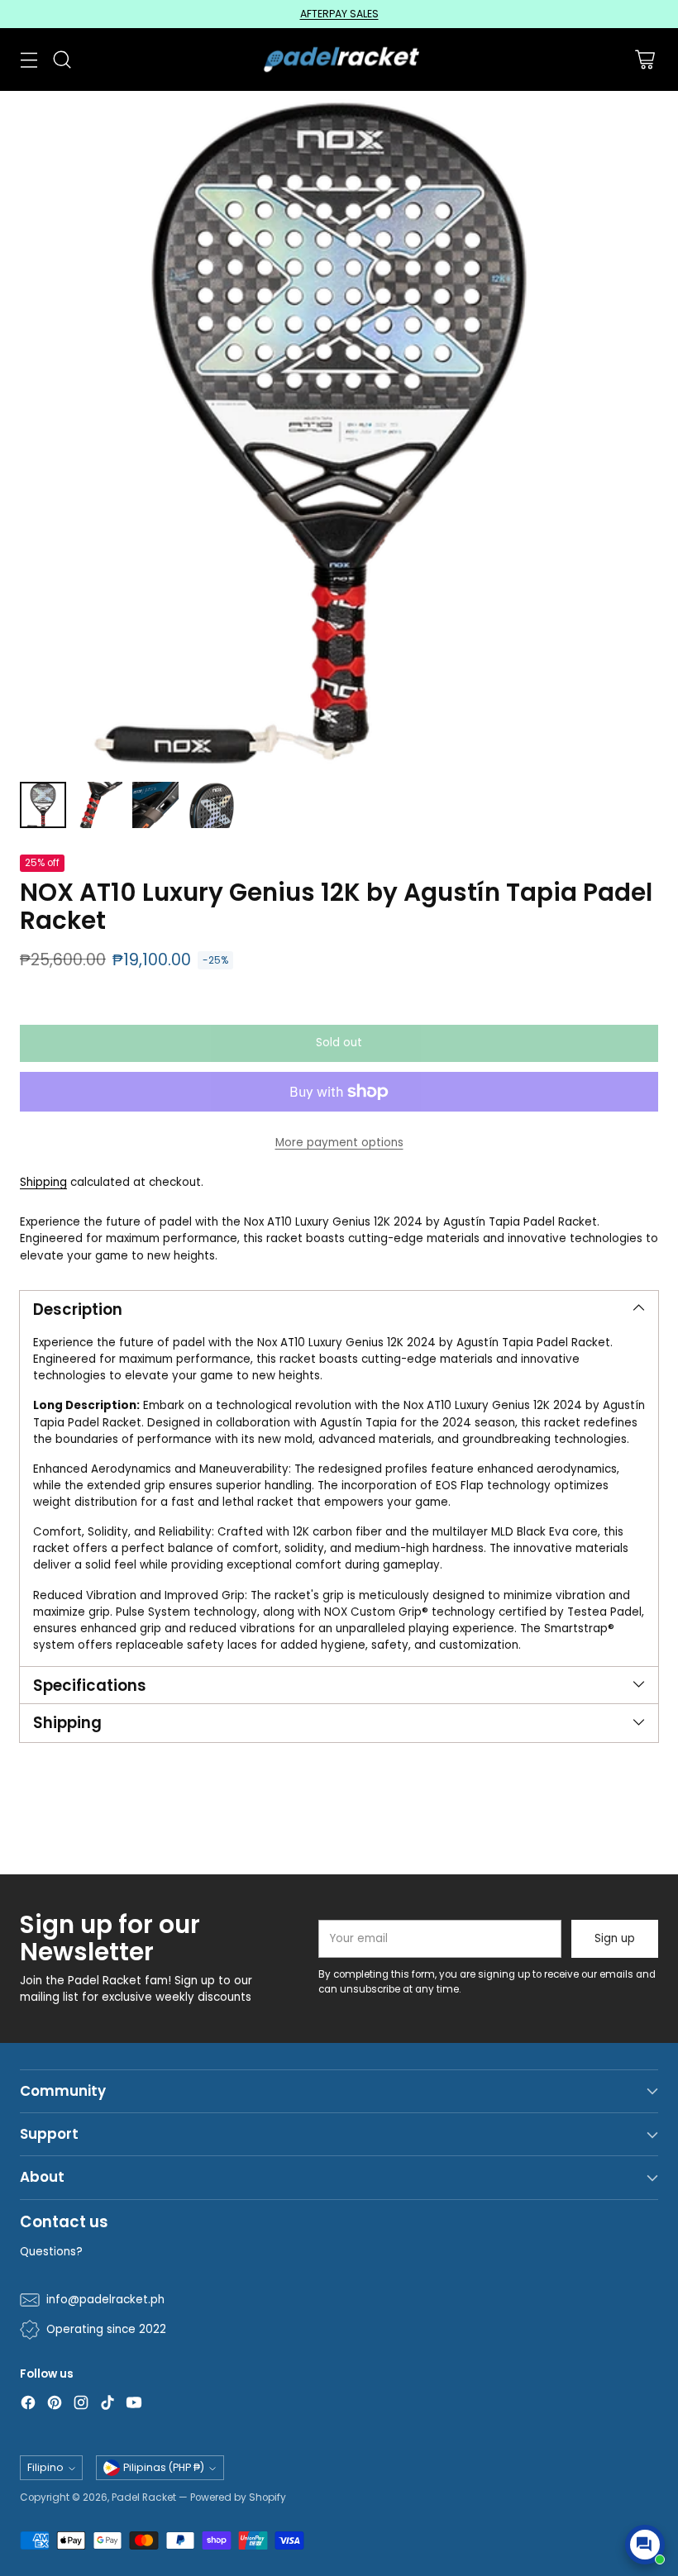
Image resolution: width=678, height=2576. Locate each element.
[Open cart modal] (645, 59)
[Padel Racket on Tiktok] (107, 2405)
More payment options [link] (339, 1143)
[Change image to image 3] (155, 805)
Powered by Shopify (238, 2497)
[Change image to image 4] (212, 805)
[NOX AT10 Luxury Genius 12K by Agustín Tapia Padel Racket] (339, 430)
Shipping (43, 1182)
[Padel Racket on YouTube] (134, 2405)
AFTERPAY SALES (339, 14)
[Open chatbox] (645, 2545)
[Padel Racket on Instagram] (81, 2405)
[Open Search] (62, 59)
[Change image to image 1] (43, 805)
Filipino (45, 2467)
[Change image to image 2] (99, 805)
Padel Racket (144, 2497)
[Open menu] (29, 59)
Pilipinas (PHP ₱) (164, 2467)
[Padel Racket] (339, 60)
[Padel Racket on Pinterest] (55, 2405)
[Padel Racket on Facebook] (28, 2405)
